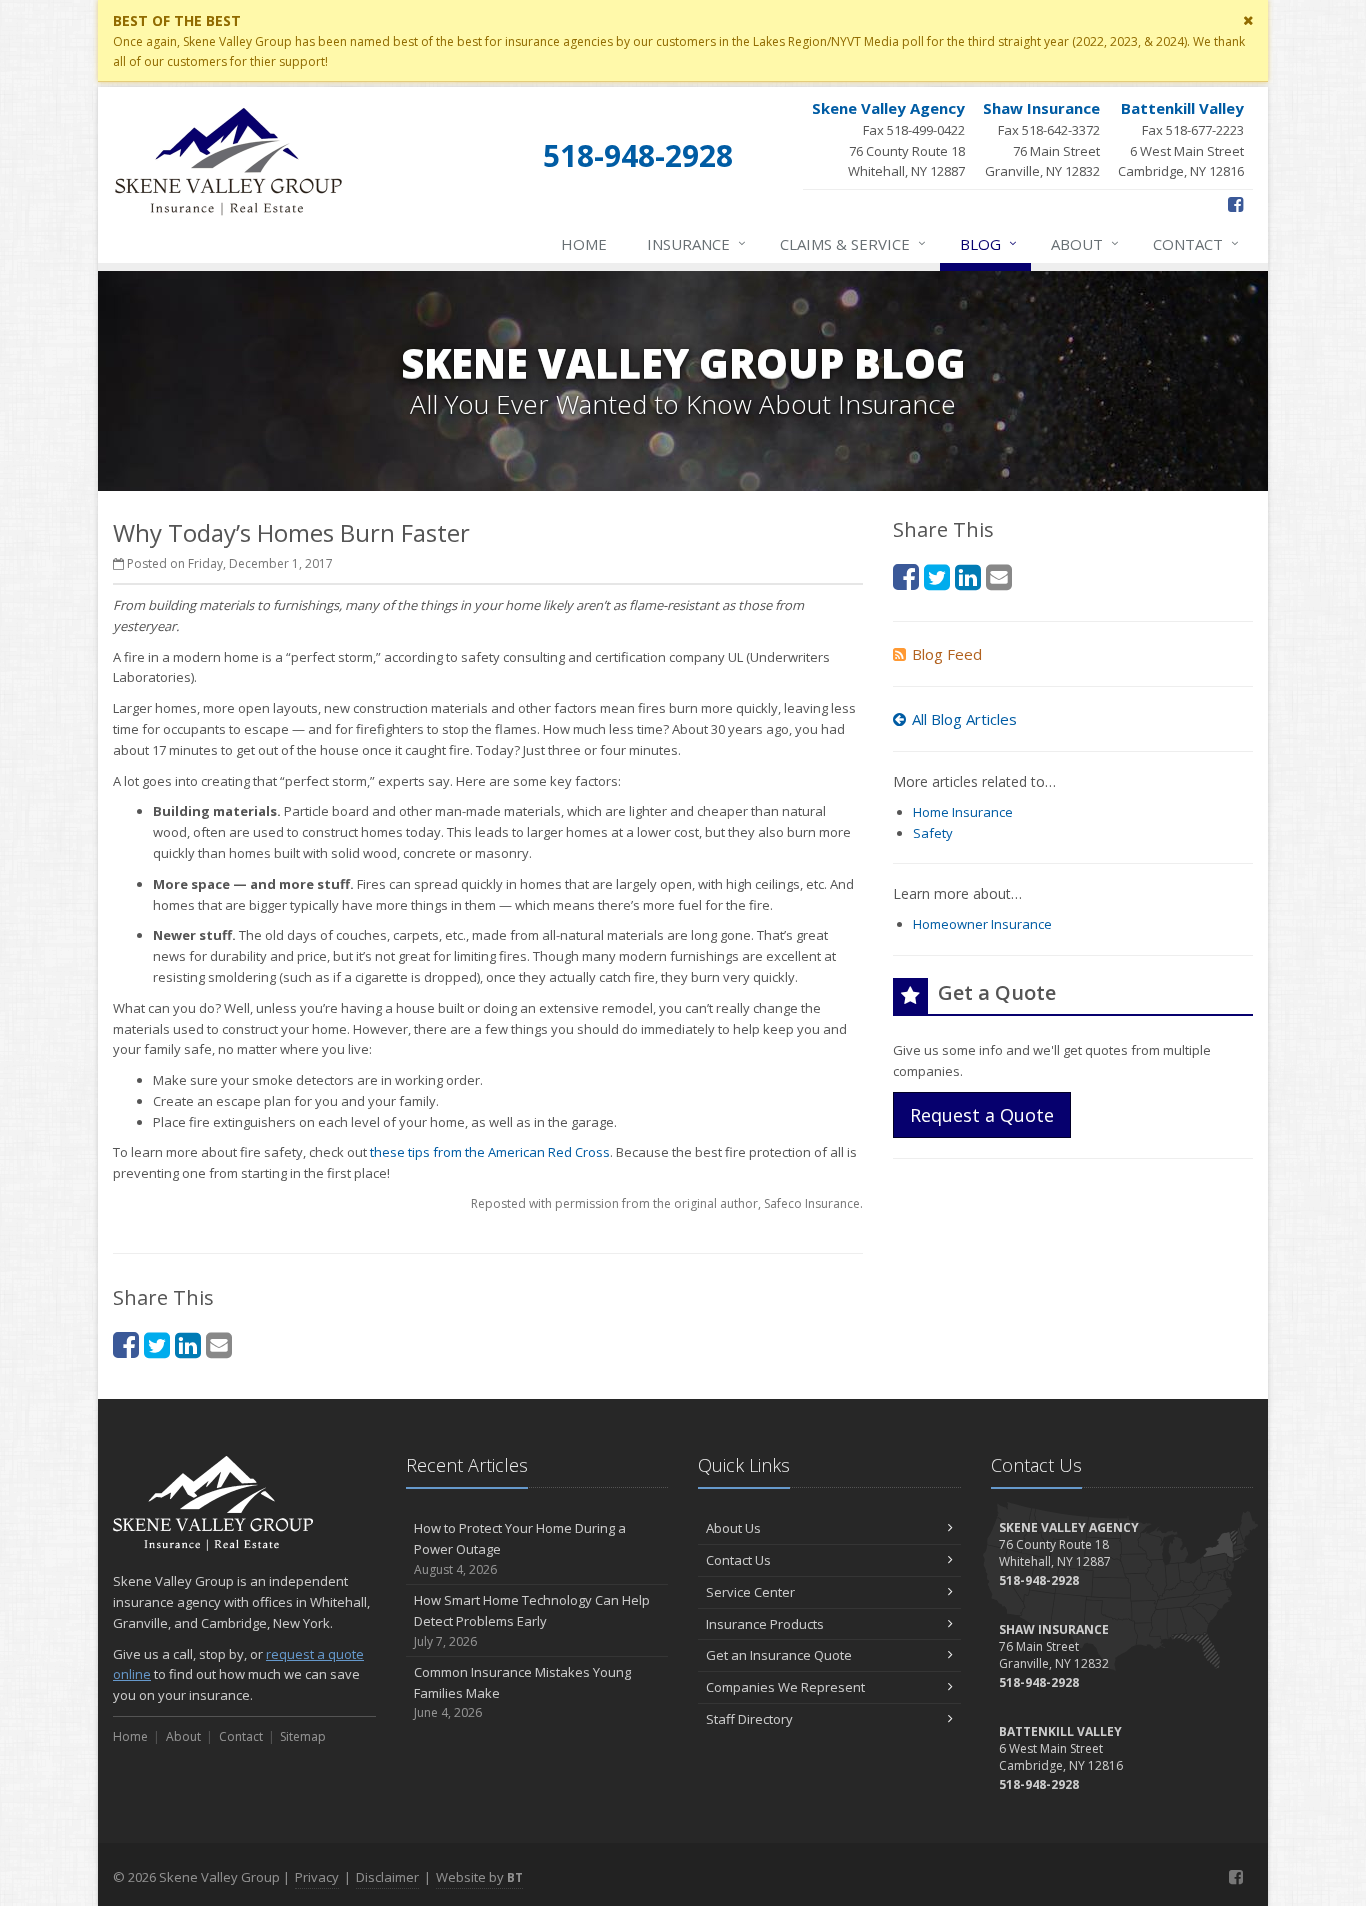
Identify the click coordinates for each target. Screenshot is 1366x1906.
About (1085, 243)
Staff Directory (749, 1719)
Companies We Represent (785, 1687)
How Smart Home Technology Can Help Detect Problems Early (532, 1620)
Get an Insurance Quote (779, 1655)
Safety (933, 833)
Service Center (750, 1592)
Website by (479, 1877)
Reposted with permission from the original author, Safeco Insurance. (667, 1203)
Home (584, 244)
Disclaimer (387, 1877)
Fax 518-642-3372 (1041, 139)
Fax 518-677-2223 (1181, 139)
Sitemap (303, 1736)
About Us (733, 1528)
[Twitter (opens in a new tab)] (157, 1344)
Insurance (696, 243)
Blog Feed (947, 654)
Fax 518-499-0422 (888, 139)
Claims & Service (853, 243)
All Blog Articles (964, 719)
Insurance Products (765, 1624)
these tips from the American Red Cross (490, 1152)
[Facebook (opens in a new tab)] (1235, 204)
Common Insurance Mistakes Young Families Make (522, 1692)
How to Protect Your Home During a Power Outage (520, 1548)
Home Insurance (963, 812)
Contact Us (738, 1560)
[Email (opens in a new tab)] (219, 1344)
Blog (988, 243)
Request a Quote (982, 1115)
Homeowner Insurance (982, 924)
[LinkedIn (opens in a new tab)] (188, 1344)
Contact (1196, 243)
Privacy (317, 1877)
